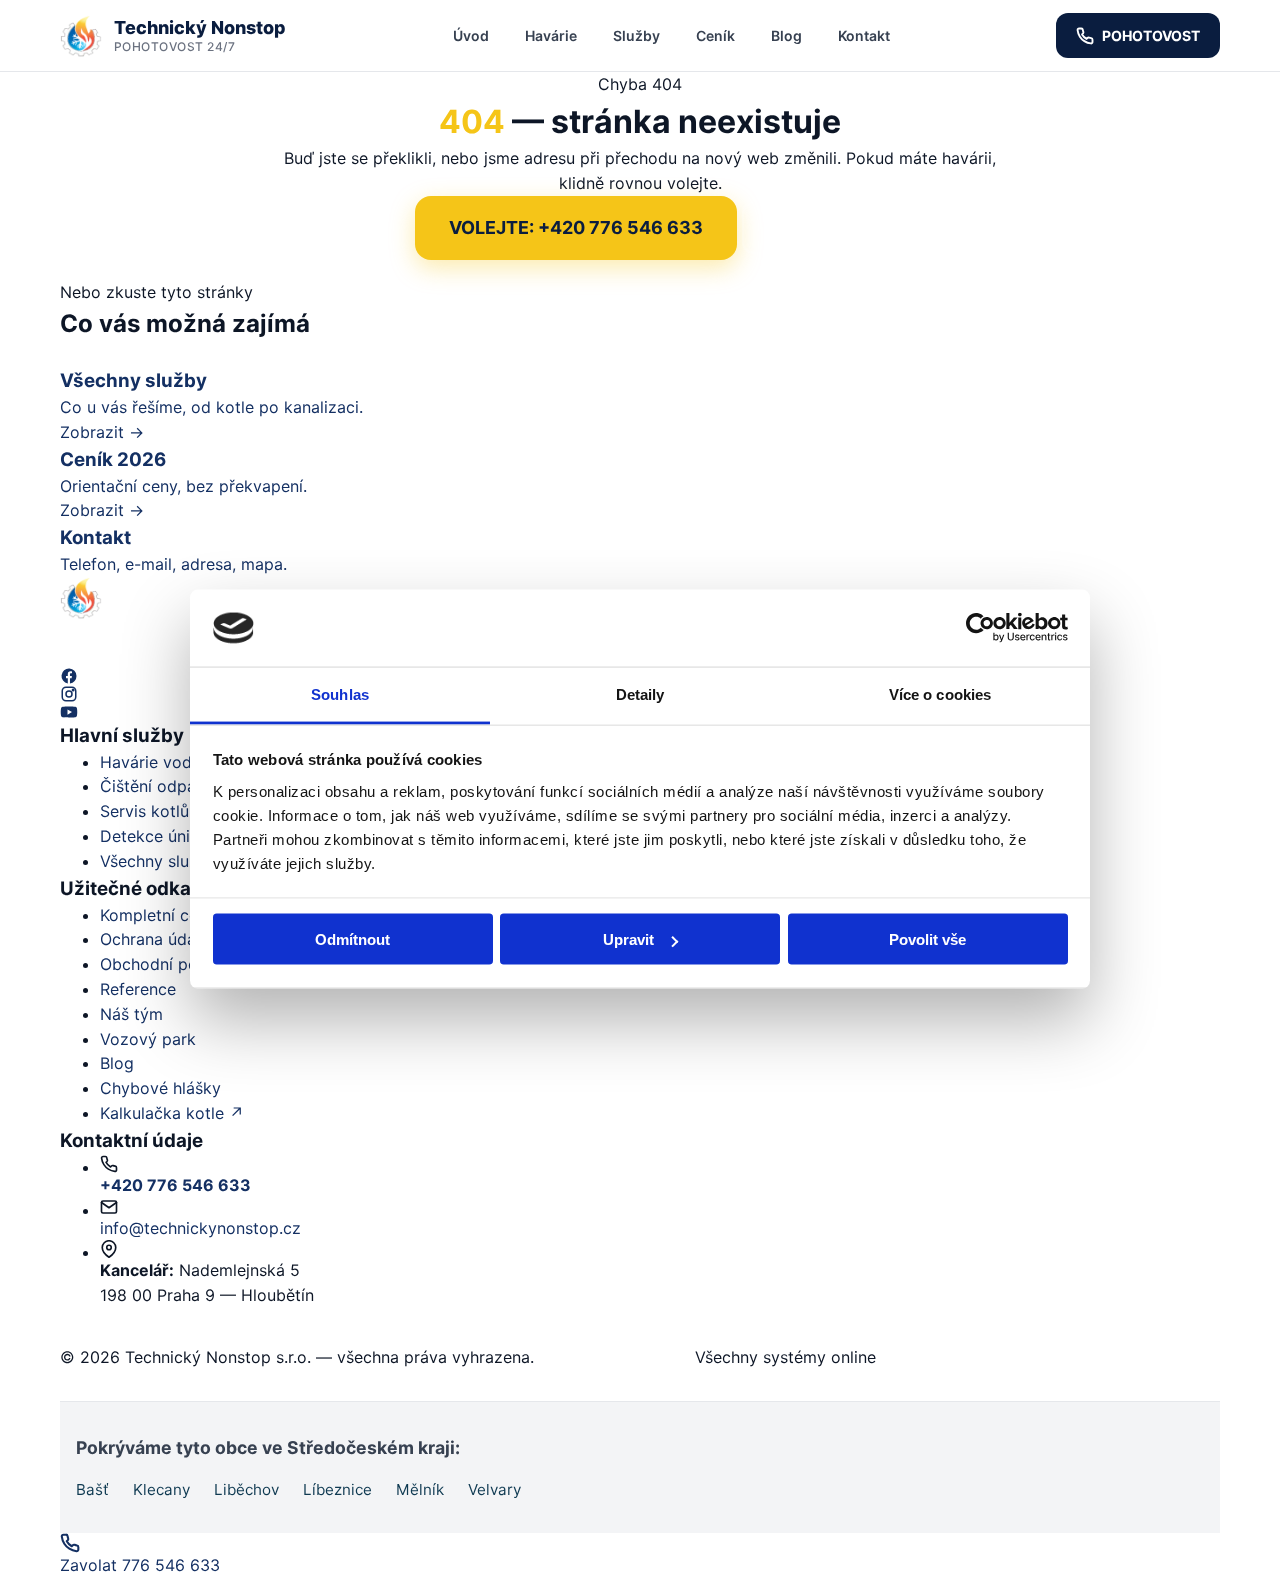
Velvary (494, 1489)
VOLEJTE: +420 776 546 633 (576, 227)
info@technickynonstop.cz (200, 1228)
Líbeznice (337, 1489)
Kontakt (864, 35)
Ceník (715, 35)
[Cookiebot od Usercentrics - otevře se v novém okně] (980, 628)
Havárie (551, 35)
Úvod (471, 35)
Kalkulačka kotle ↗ (172, 1113)
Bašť (92, 1489)
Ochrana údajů (154, 939)
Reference (138, 989)
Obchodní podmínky (176, 964)
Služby (636, 35)
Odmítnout (352, 939)
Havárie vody (150, 762)
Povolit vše (927, 939)
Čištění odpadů (157, 786)
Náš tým (131, 1014)
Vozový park (148, 1039)
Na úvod (804, 228)
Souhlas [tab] (340, 693)
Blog (786, 35)
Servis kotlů (144, 811)
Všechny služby (158, 861)
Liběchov (246, 1489)
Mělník (420, 1489)
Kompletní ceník (160, 915)
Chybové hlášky (160, 1088)
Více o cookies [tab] (940, 693)
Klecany (161, 1489)
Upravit (628, 939)
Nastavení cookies (620, 1357)
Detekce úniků (154, 836)
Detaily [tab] (640, 693)
